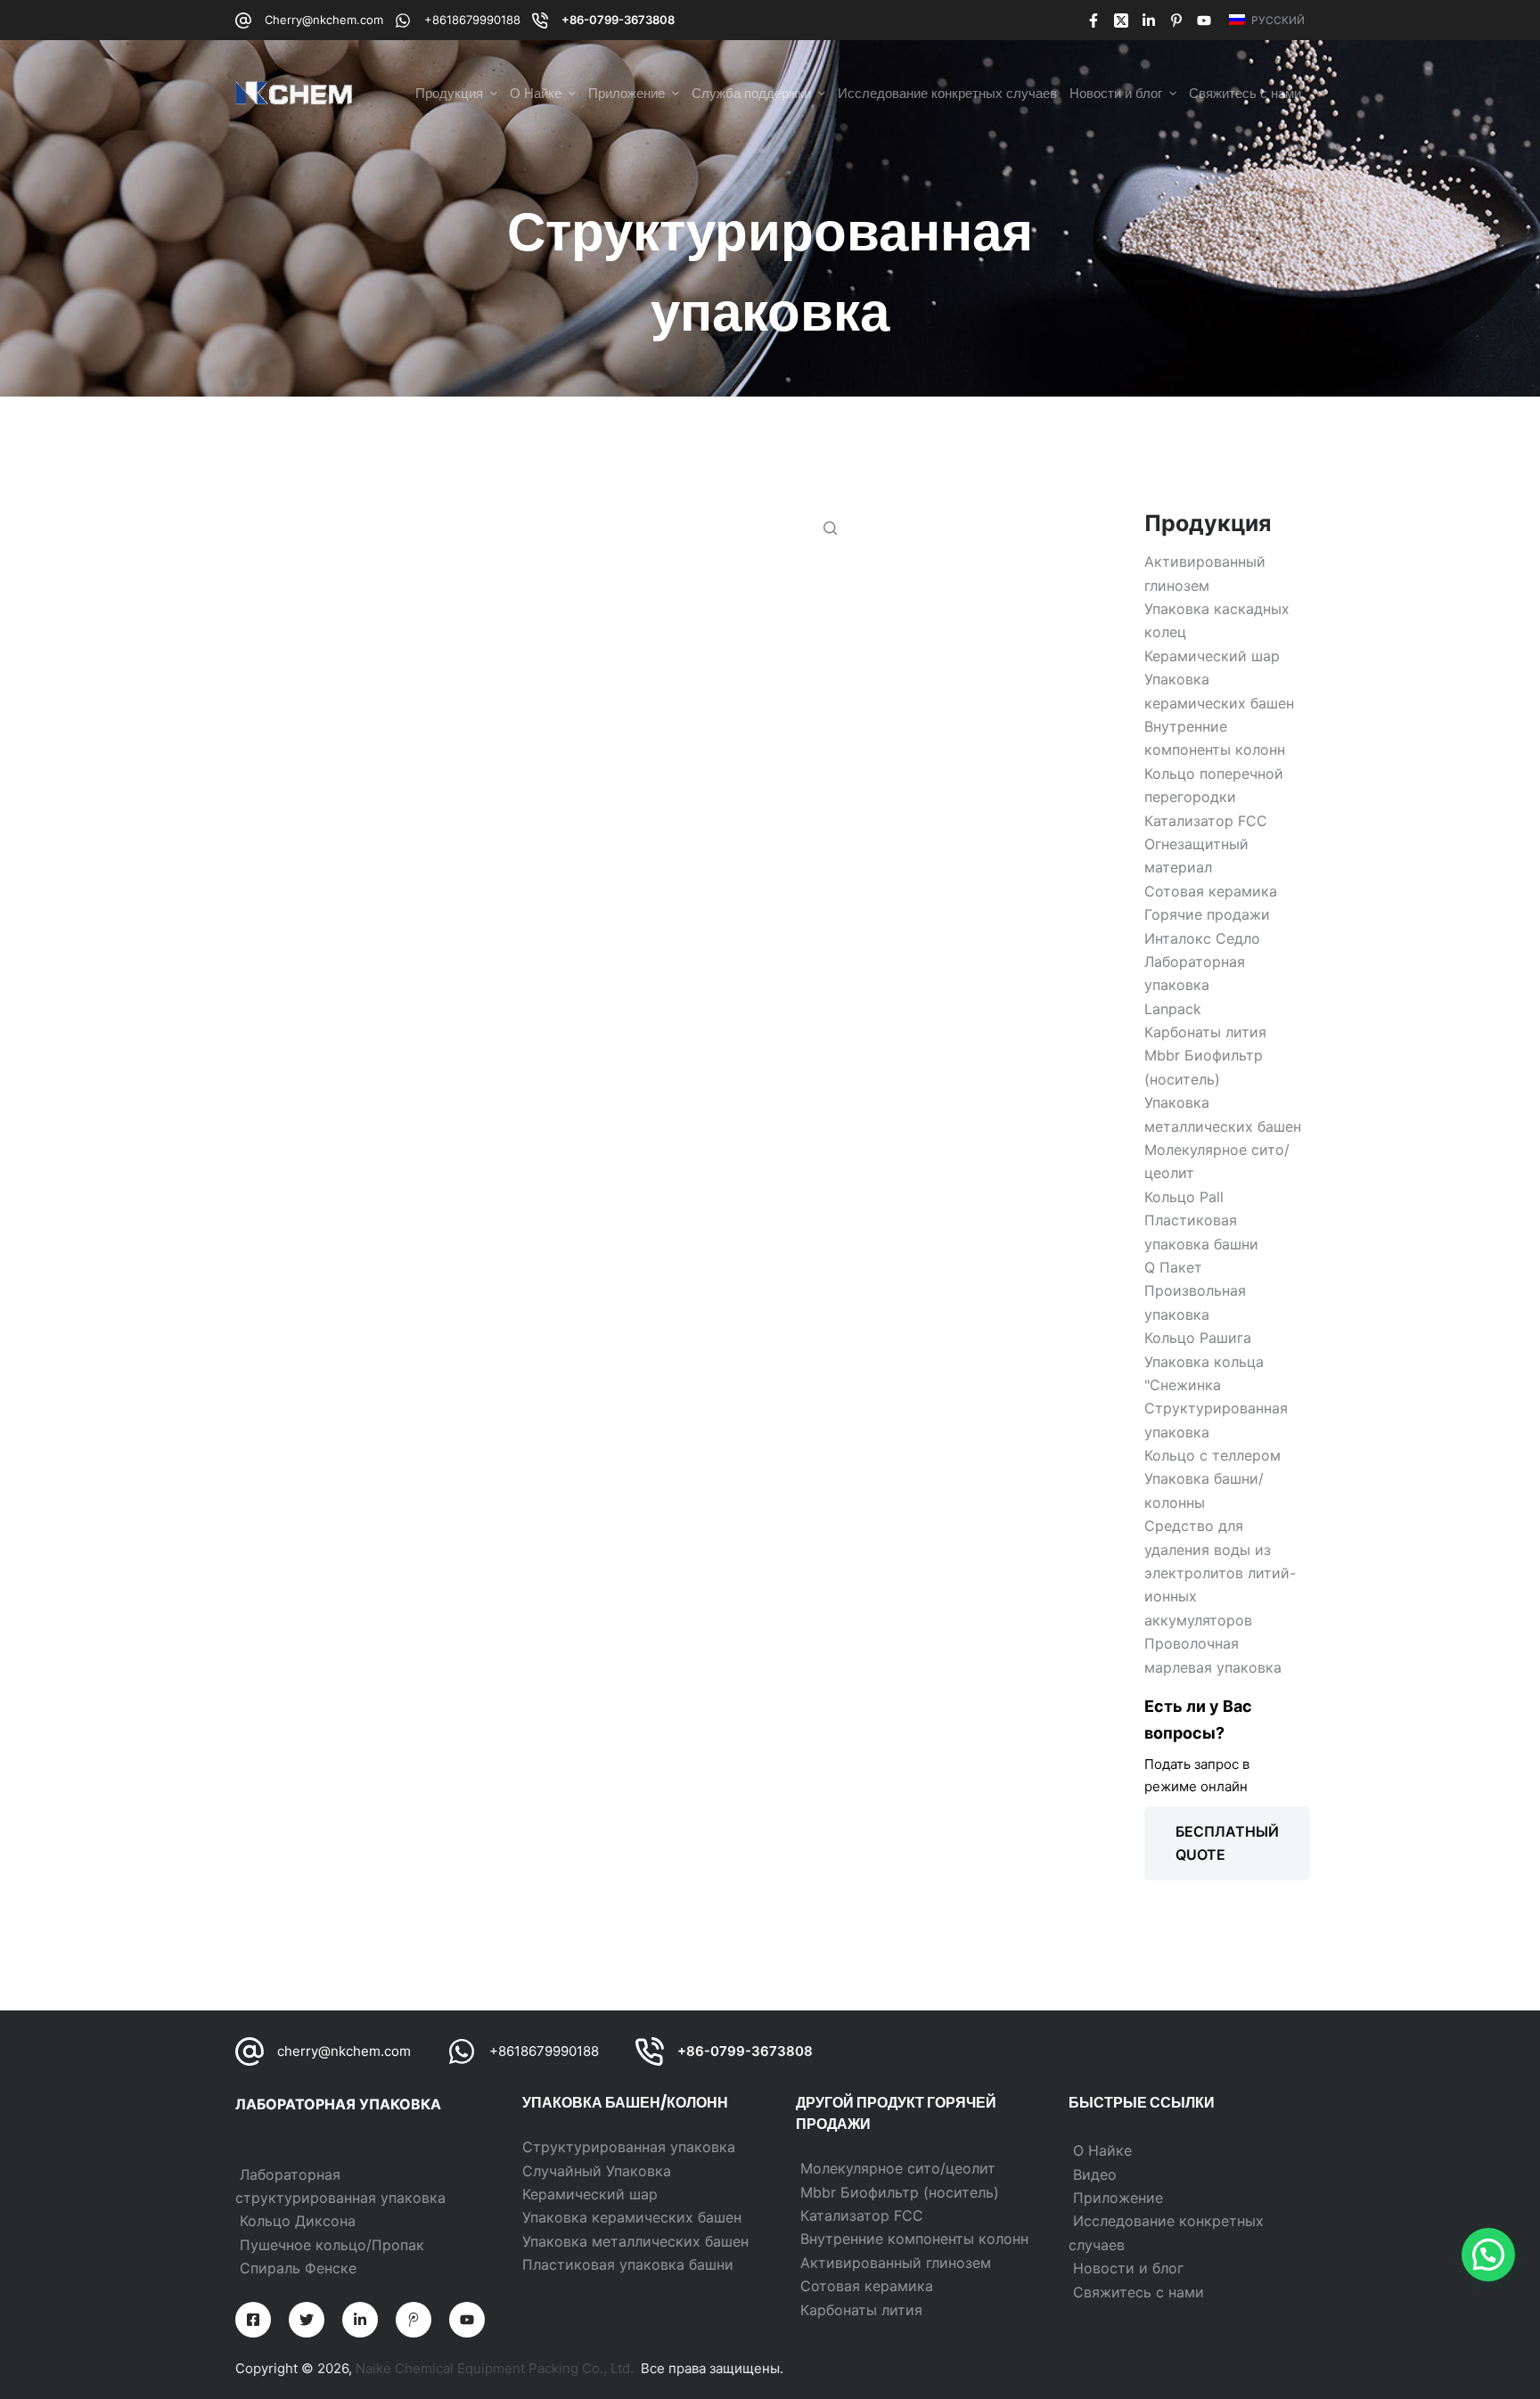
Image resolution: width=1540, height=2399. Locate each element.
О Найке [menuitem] (536, 93)
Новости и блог (1128, 2268)
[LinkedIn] (1149, 20)
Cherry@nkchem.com (324, 20)
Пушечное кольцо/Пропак (332, 2245)
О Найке (1102, 2150)
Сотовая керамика (867, 2286)
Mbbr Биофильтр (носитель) (900, 2192)
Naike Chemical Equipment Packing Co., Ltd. (495, 2368)
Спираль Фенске (298, 2268)
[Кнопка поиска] (830, 528)
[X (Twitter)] (1121, 20)
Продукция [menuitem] (449, 93)
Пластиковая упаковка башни (628, 2264)
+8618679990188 (472, 20)
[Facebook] (1094, 20)
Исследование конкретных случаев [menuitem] (947, 93)
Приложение (1118, 2198)
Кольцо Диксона (298, 2221)
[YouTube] (1204, 20)
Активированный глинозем (896, 2263)
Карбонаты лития (861, 2310)
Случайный (564, 2171)
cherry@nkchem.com (344, 2051)
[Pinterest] (1176, 20)
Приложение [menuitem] (627, 93)
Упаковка (639, 2171)
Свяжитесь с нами (1139, 2292)
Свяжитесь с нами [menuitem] (1245, 93)
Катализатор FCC (862, 2215)
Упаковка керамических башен (632, 2217)
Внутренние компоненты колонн (914, 2239)
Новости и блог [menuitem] (1116, 93)
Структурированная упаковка (629, 2147)
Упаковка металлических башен (635, 2241)
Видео (1095, 2174)
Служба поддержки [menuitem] (751, 93)
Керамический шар (590, 2194)
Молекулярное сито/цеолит (898, 2168)
